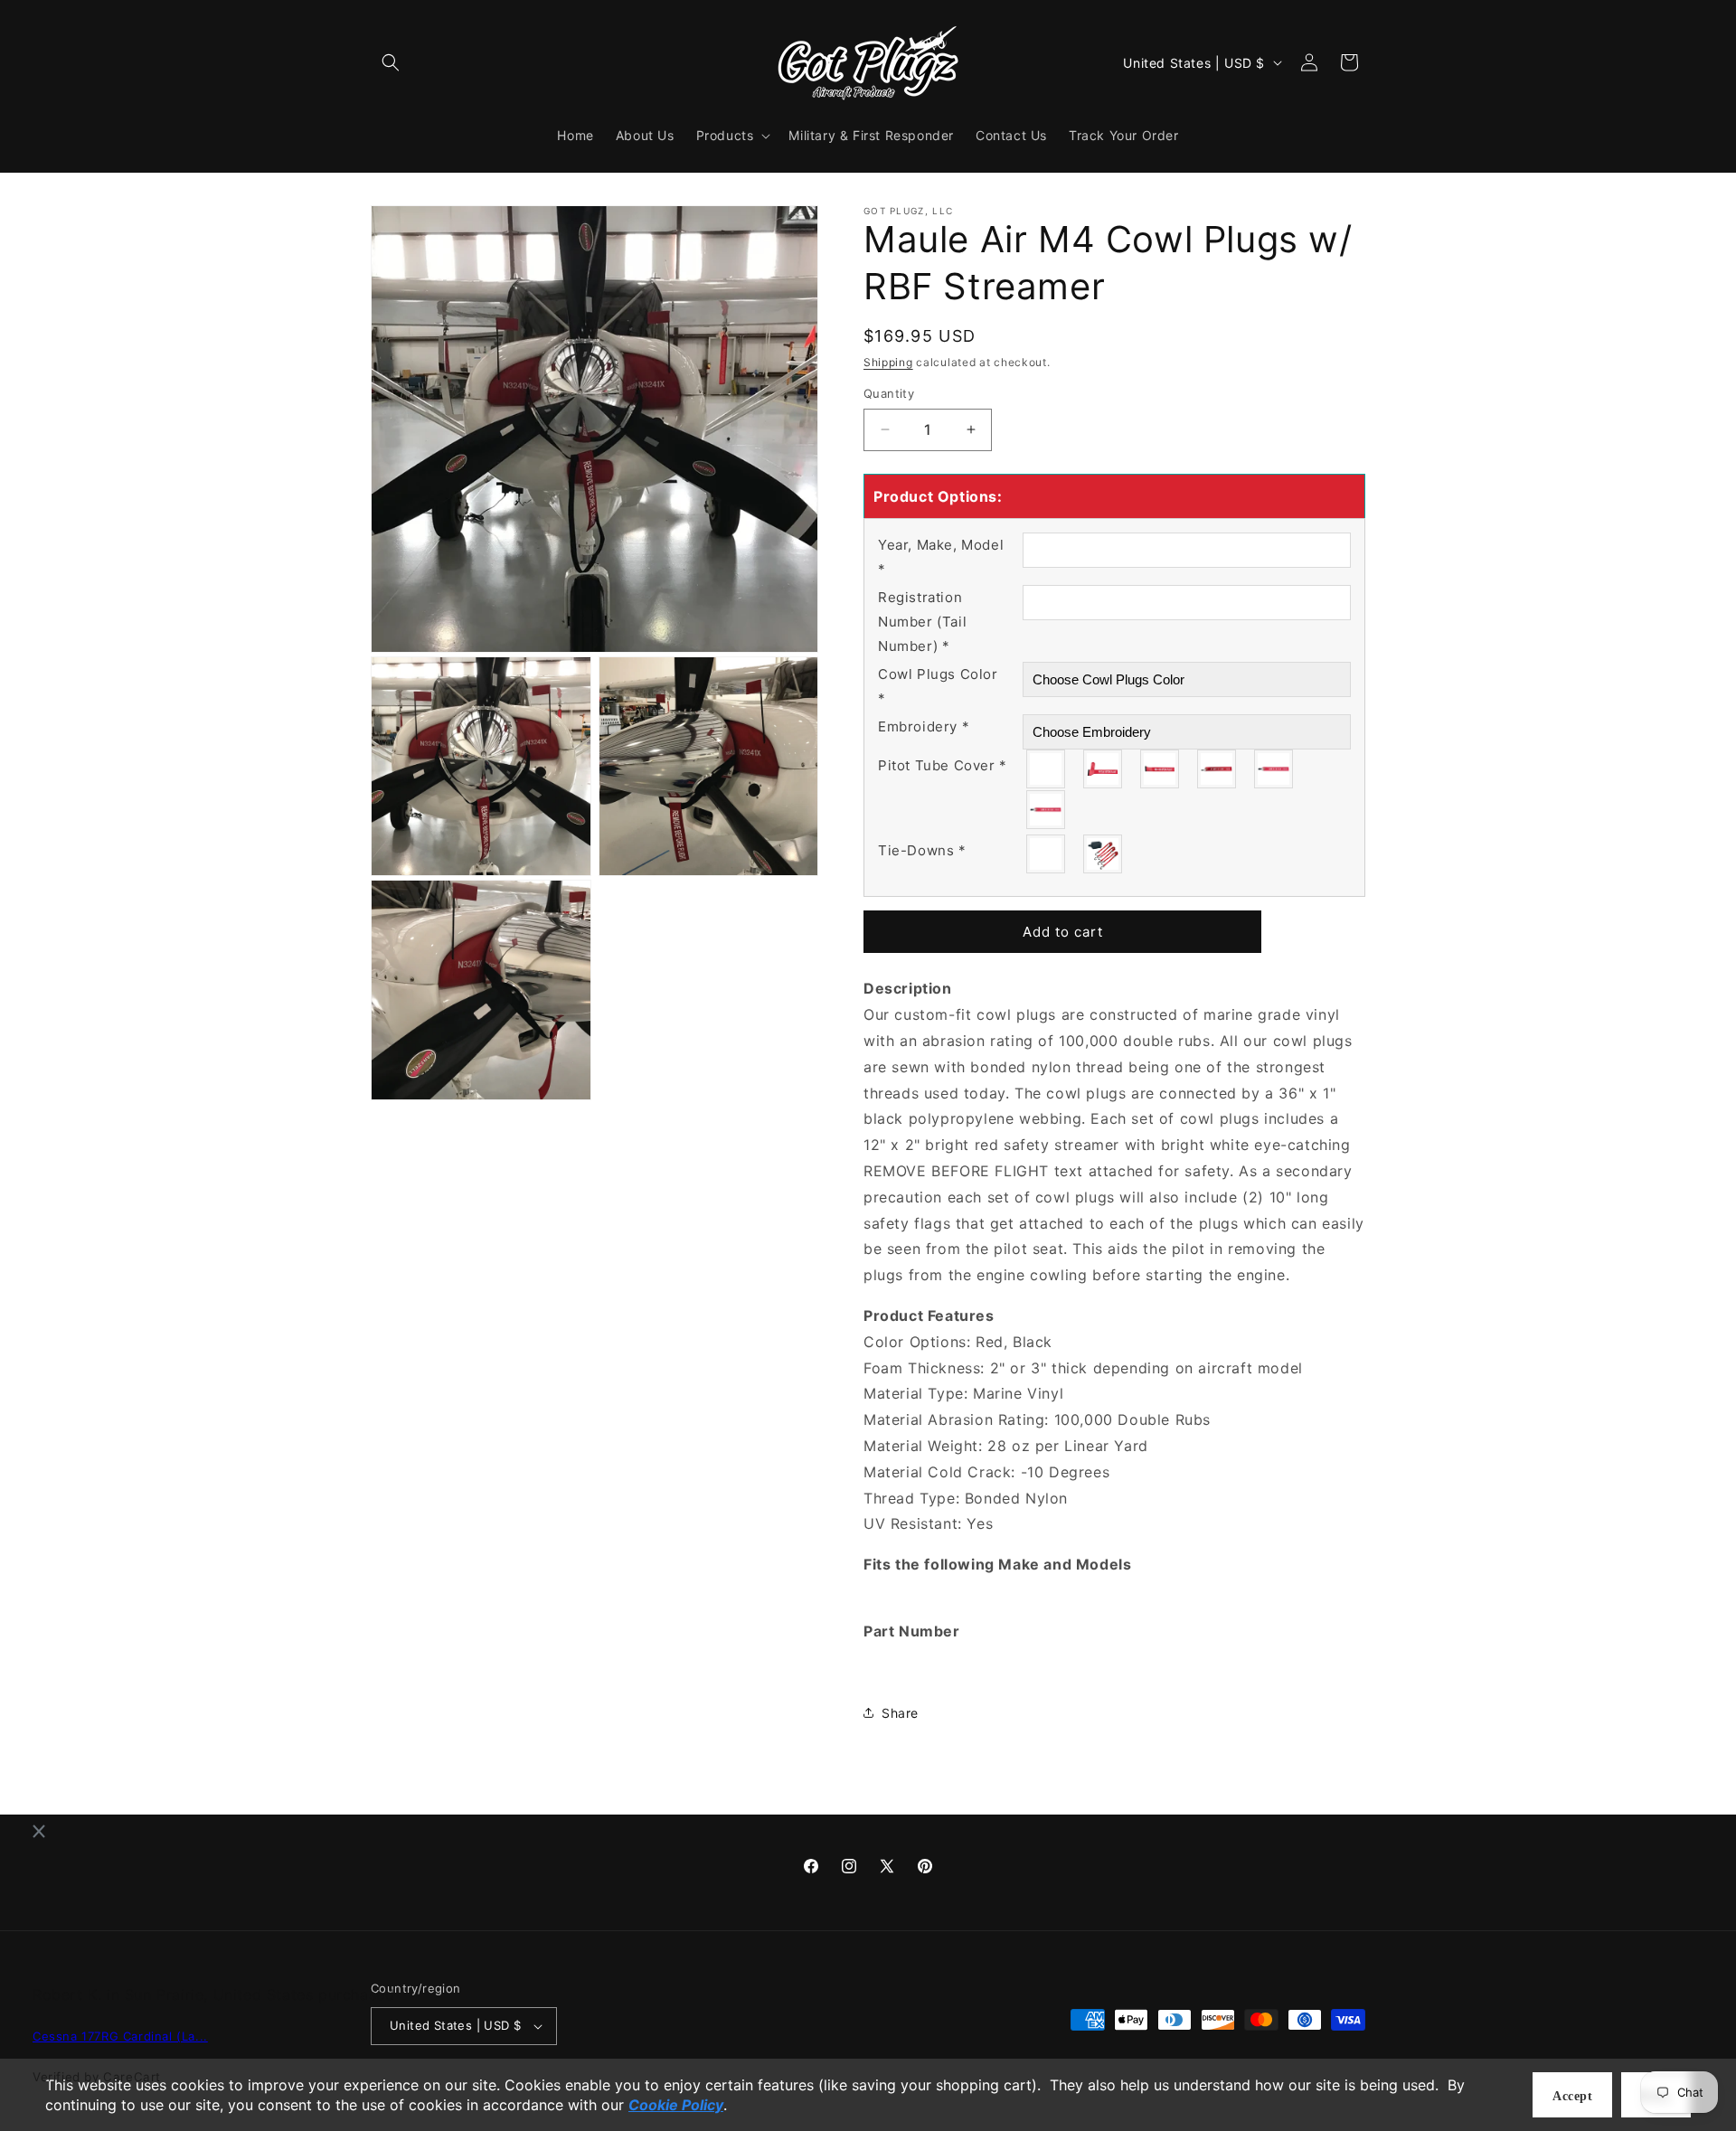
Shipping (888, 362)
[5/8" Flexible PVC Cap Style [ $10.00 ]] (1274, 769)
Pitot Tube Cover (943, 765)
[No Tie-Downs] (1047, 854)
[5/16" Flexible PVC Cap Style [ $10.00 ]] (1217, 769)
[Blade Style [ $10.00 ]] (1160, 769)
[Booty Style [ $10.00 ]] (1104, 769)
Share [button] (900, 1713)
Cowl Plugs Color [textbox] (938, 686)
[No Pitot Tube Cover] (1047, 769)
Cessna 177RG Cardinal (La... (120, 2036)
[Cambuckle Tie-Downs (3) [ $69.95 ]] (1104, 854)
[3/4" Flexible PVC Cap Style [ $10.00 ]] (1047, 810)
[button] (391, 62)
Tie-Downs (922, 850)
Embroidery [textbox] (924, 726)
